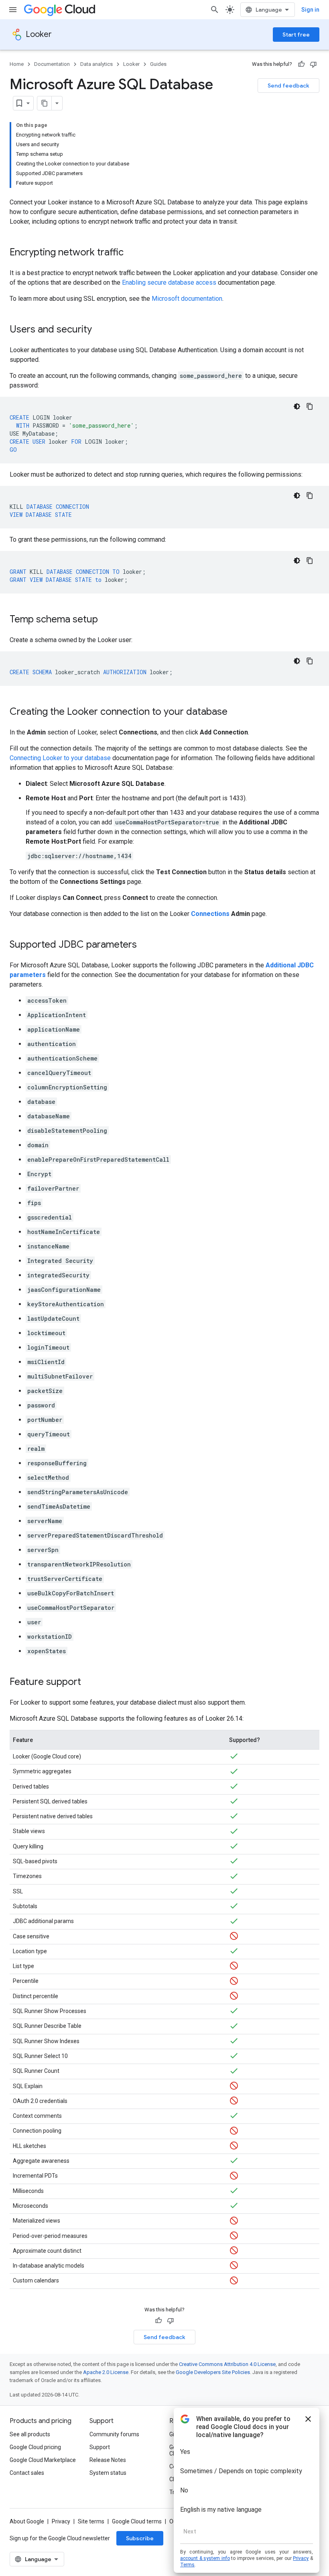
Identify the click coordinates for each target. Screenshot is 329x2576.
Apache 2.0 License (106, 2372)
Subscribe (140, 2538)
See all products (30, 2434)
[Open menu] (13, 10)
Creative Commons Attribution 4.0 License (227, 2364)
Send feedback (288, 86)
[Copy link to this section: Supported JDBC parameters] (145, 945)
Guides (158, 64)
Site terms (91, 2521)
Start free (296, 35)
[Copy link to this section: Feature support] (89, 1683)
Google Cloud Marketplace (43, 2460)
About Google (27, 2521)
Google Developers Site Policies (213, 2372)
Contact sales (27, 2473)
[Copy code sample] (310, 406)
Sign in (310, 10)
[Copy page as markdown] (45, 103)
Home (17, 64)
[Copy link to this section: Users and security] (100, 330)
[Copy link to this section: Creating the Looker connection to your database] (236, 712)
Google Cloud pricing (35, 2447)
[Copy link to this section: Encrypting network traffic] (132, 253)
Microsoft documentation (187, 299)
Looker (39, 34)
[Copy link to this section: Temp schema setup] (106, 620)
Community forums (114, 2434)
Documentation (52, 64)
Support (100, 2447)
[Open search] (215, 10)
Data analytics (96, 64)
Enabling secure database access (169, 282)
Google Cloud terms (137, 2521)
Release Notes (108, 2460)
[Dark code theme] (297, 406)
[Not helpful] (313, 64)
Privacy (61, 2521)
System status (108, 2473)
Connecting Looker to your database (60, 758)
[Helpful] (301, 64)
